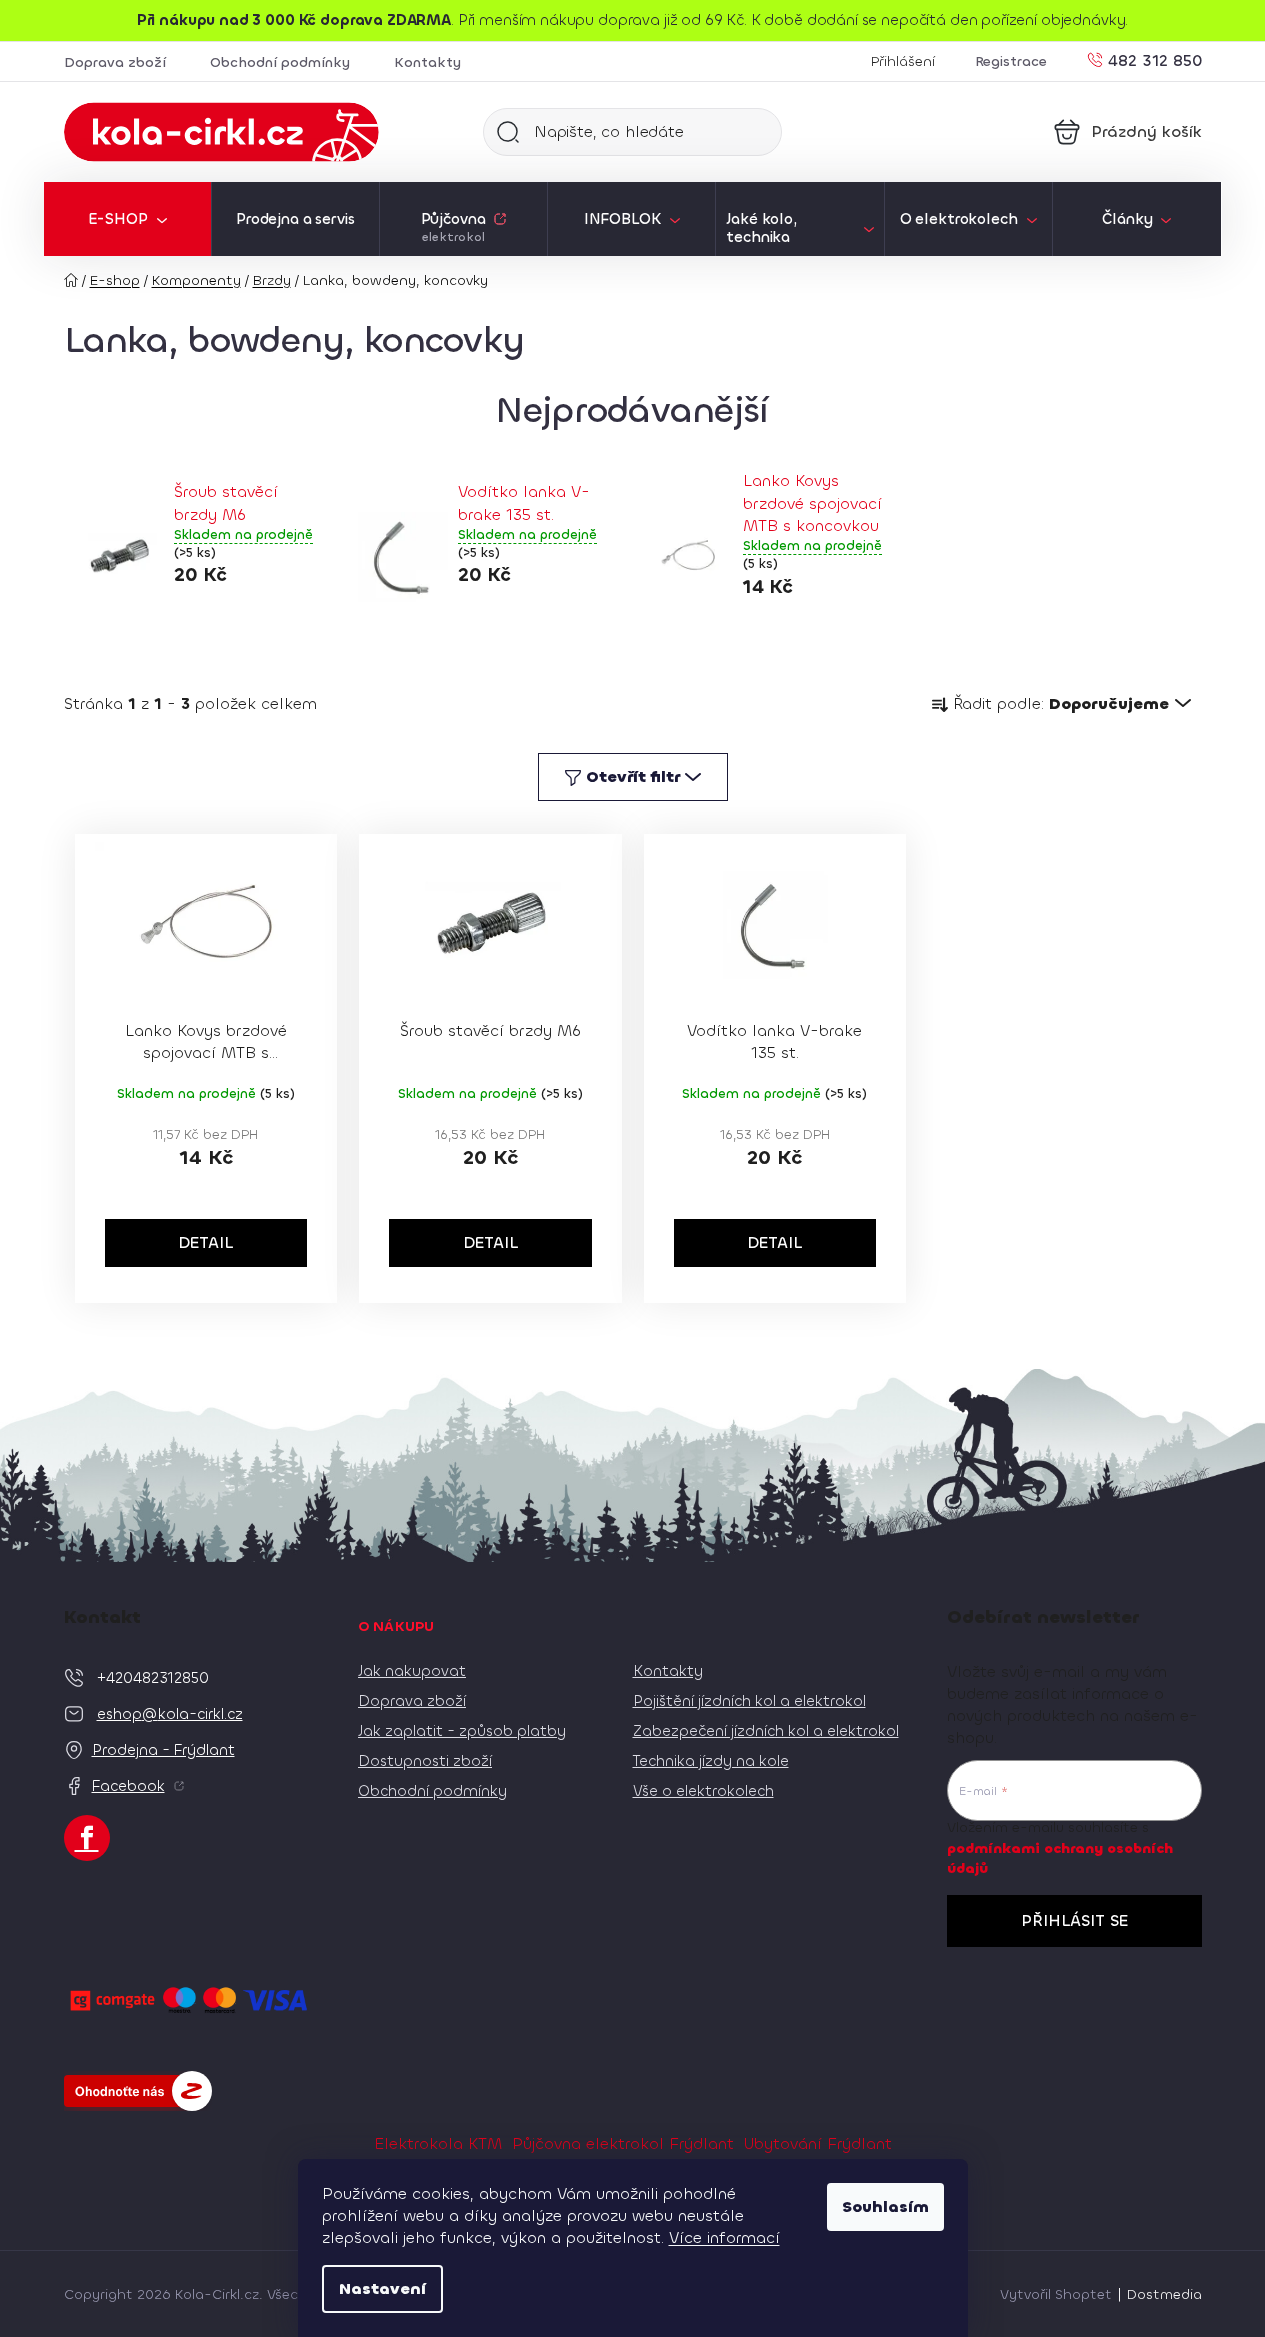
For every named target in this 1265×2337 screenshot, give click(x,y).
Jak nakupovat (412, 1671)
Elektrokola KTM (438, 2143)
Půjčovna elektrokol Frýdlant (623, 2143)
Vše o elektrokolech (703, 1791)
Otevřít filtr (633, 776)
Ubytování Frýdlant (818, 2143)
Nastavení (382, 2288)
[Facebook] (87, 1838)
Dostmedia (1164, 2294)
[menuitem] (127, 219)
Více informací (724, 2237)
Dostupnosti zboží (425, 1761)
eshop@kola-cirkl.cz (170, 1714)
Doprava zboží (115, 62)
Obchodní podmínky (280, 62)
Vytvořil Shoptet (1056, 2294)
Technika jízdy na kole (711, 1761)
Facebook (128, 1786)
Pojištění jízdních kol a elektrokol (749, 1701)
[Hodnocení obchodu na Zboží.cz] (138, 2091)
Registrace (1011, 61)
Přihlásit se (1074, 1920)
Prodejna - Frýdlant (163, 1750)
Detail (205, 1242)
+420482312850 (153, 1678)
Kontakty (427, 62)
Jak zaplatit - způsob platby (462, 1731)
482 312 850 (1155, 59)
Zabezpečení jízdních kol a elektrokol (766, 1731)
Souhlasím (885, 2206)
